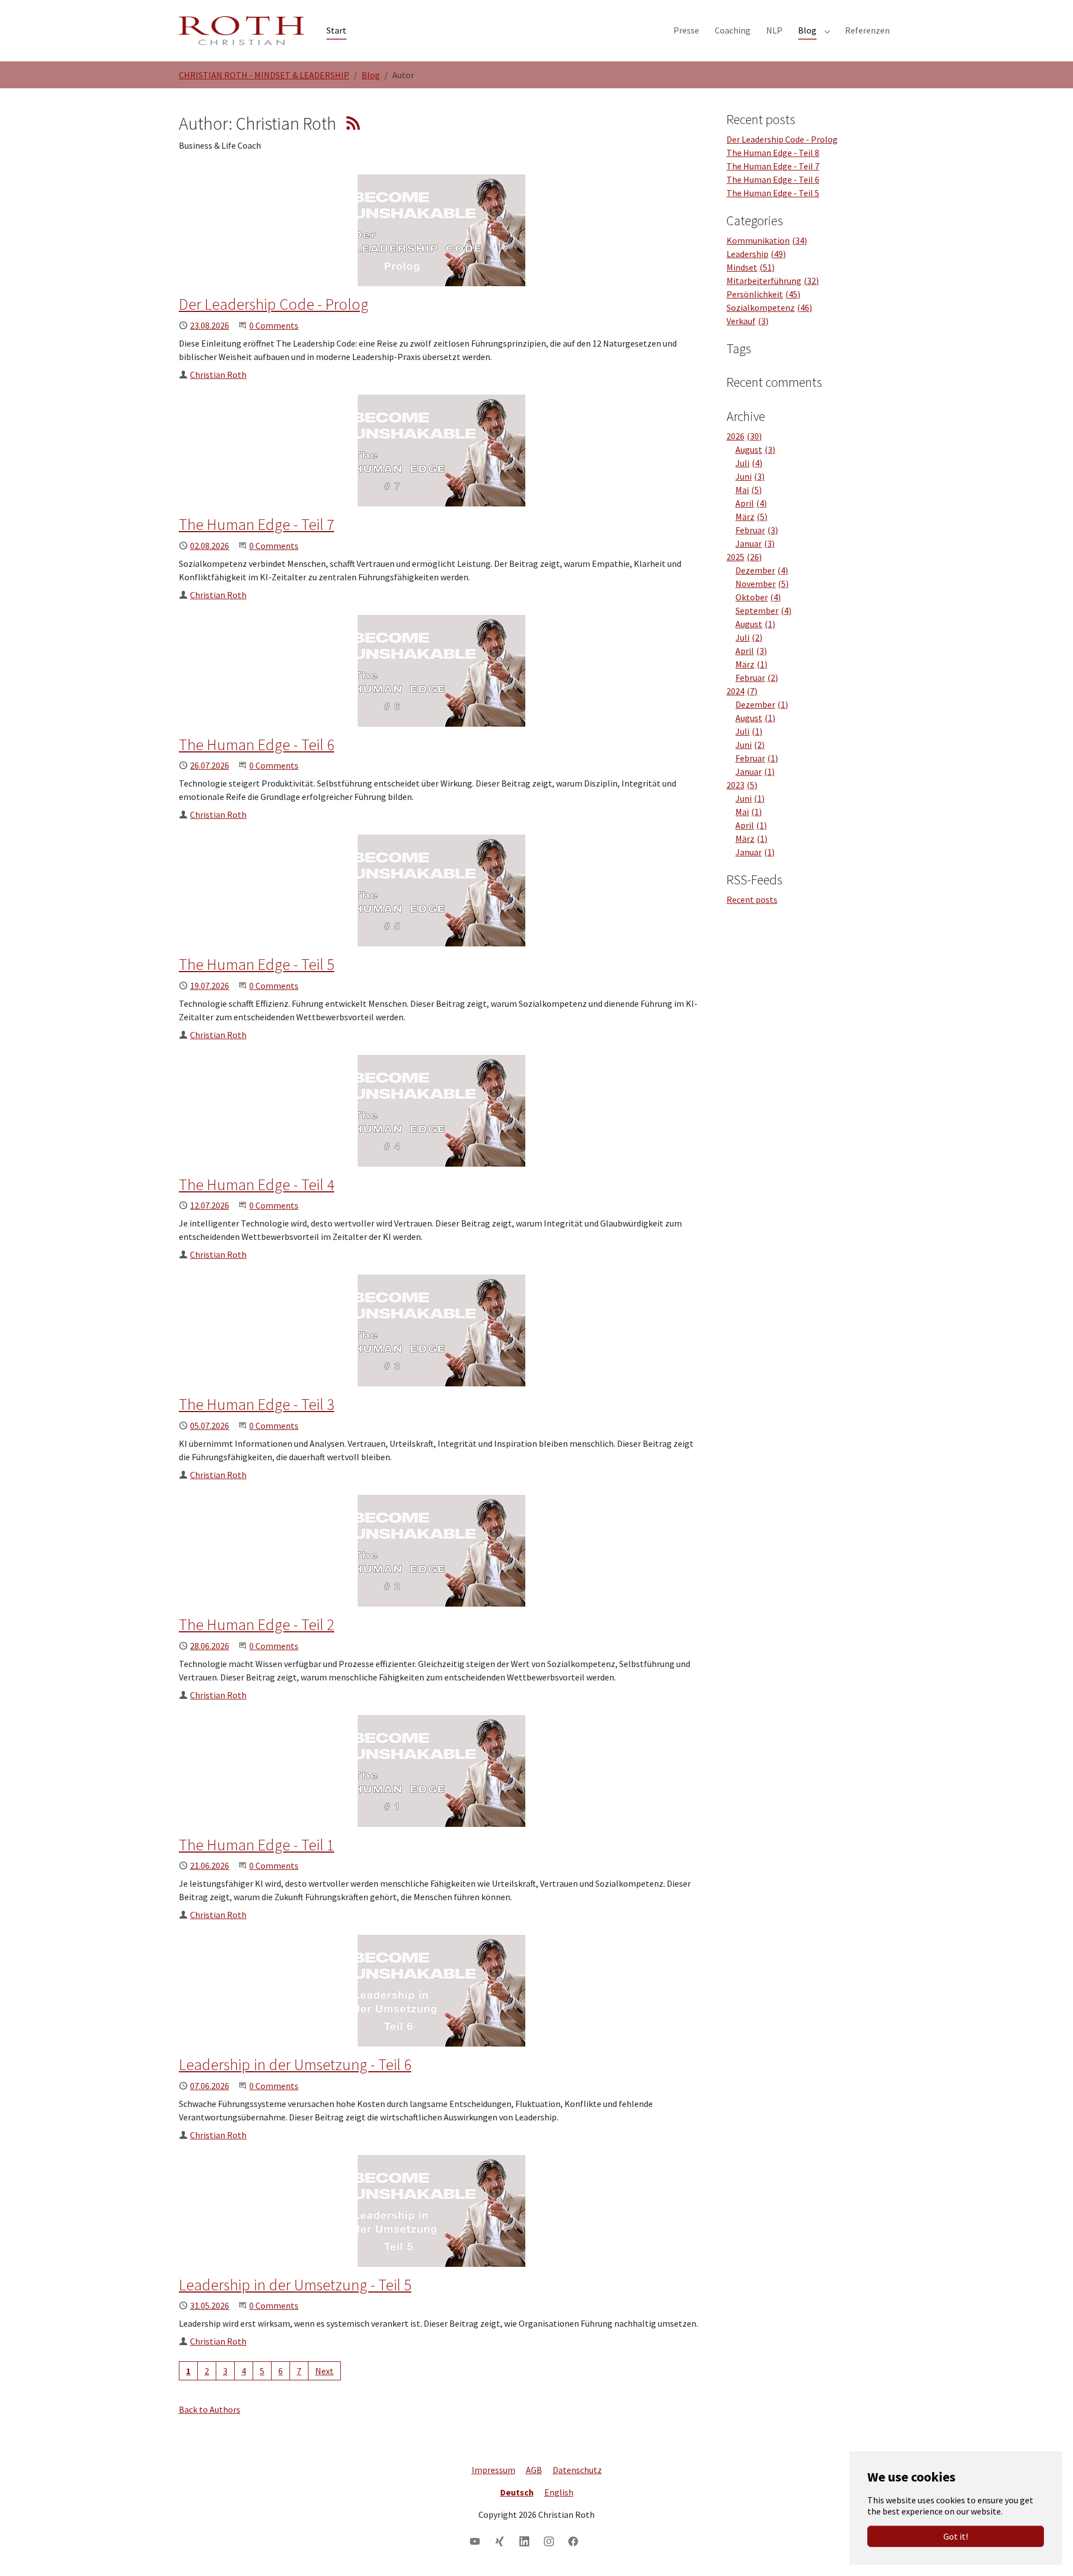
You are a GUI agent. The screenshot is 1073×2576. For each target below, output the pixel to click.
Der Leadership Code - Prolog (274, 304)
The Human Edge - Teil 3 (257, 1404)
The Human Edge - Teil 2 (257, 1625)
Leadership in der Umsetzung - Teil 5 (295, 2285)
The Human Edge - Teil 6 (257, 745)
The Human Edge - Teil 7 (257, 524)
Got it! (956, 2536)
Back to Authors (210, 2409)
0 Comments (274, 325)
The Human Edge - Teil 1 (257, 1845)
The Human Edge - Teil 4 (257, 1185)
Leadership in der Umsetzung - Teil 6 (295, 2064)
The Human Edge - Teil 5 (257, 964)
